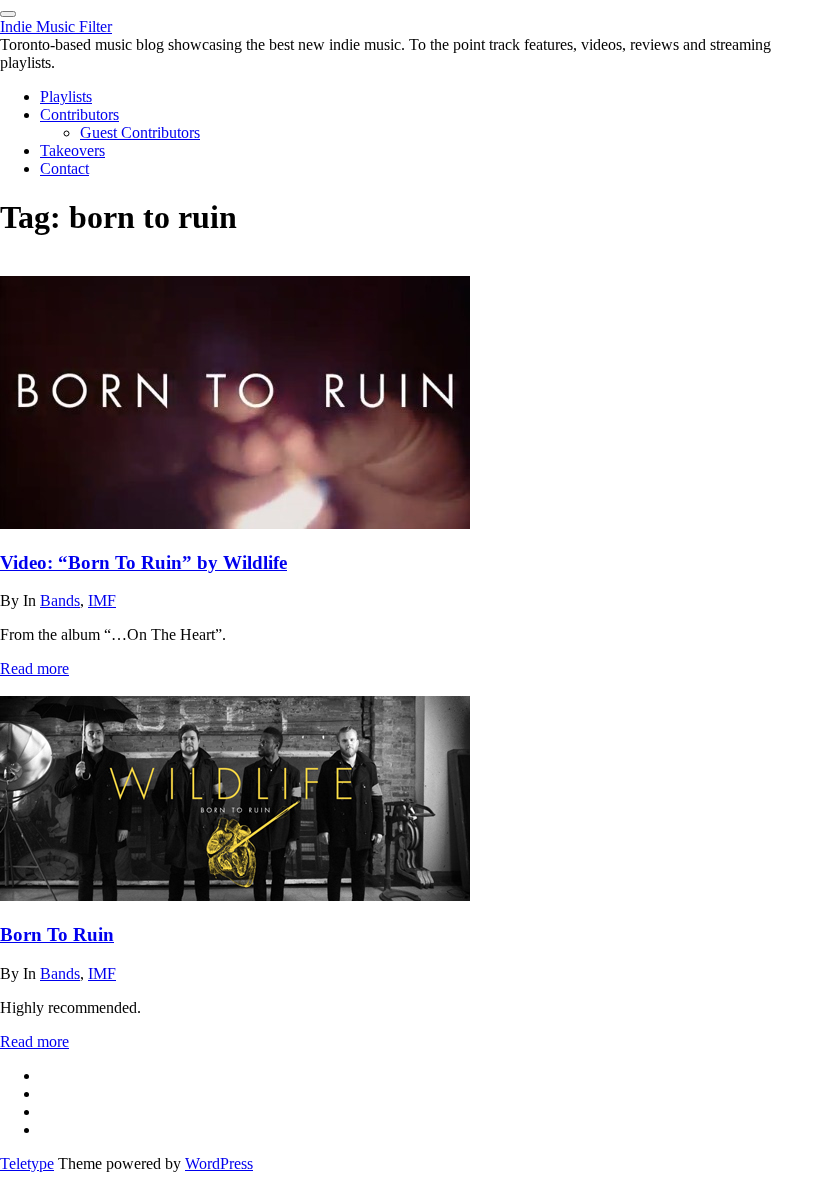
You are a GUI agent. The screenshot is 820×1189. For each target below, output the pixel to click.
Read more (34, 668)
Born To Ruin (57, 934)
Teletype (27, 1163)
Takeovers (72, 150)
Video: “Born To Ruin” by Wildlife (143, 562)
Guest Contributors (140, 132)
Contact (64, 168)
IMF (102, 600)
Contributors (79, 114)
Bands (60, 600)
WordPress (219, 1163)
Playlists (66, 96)
